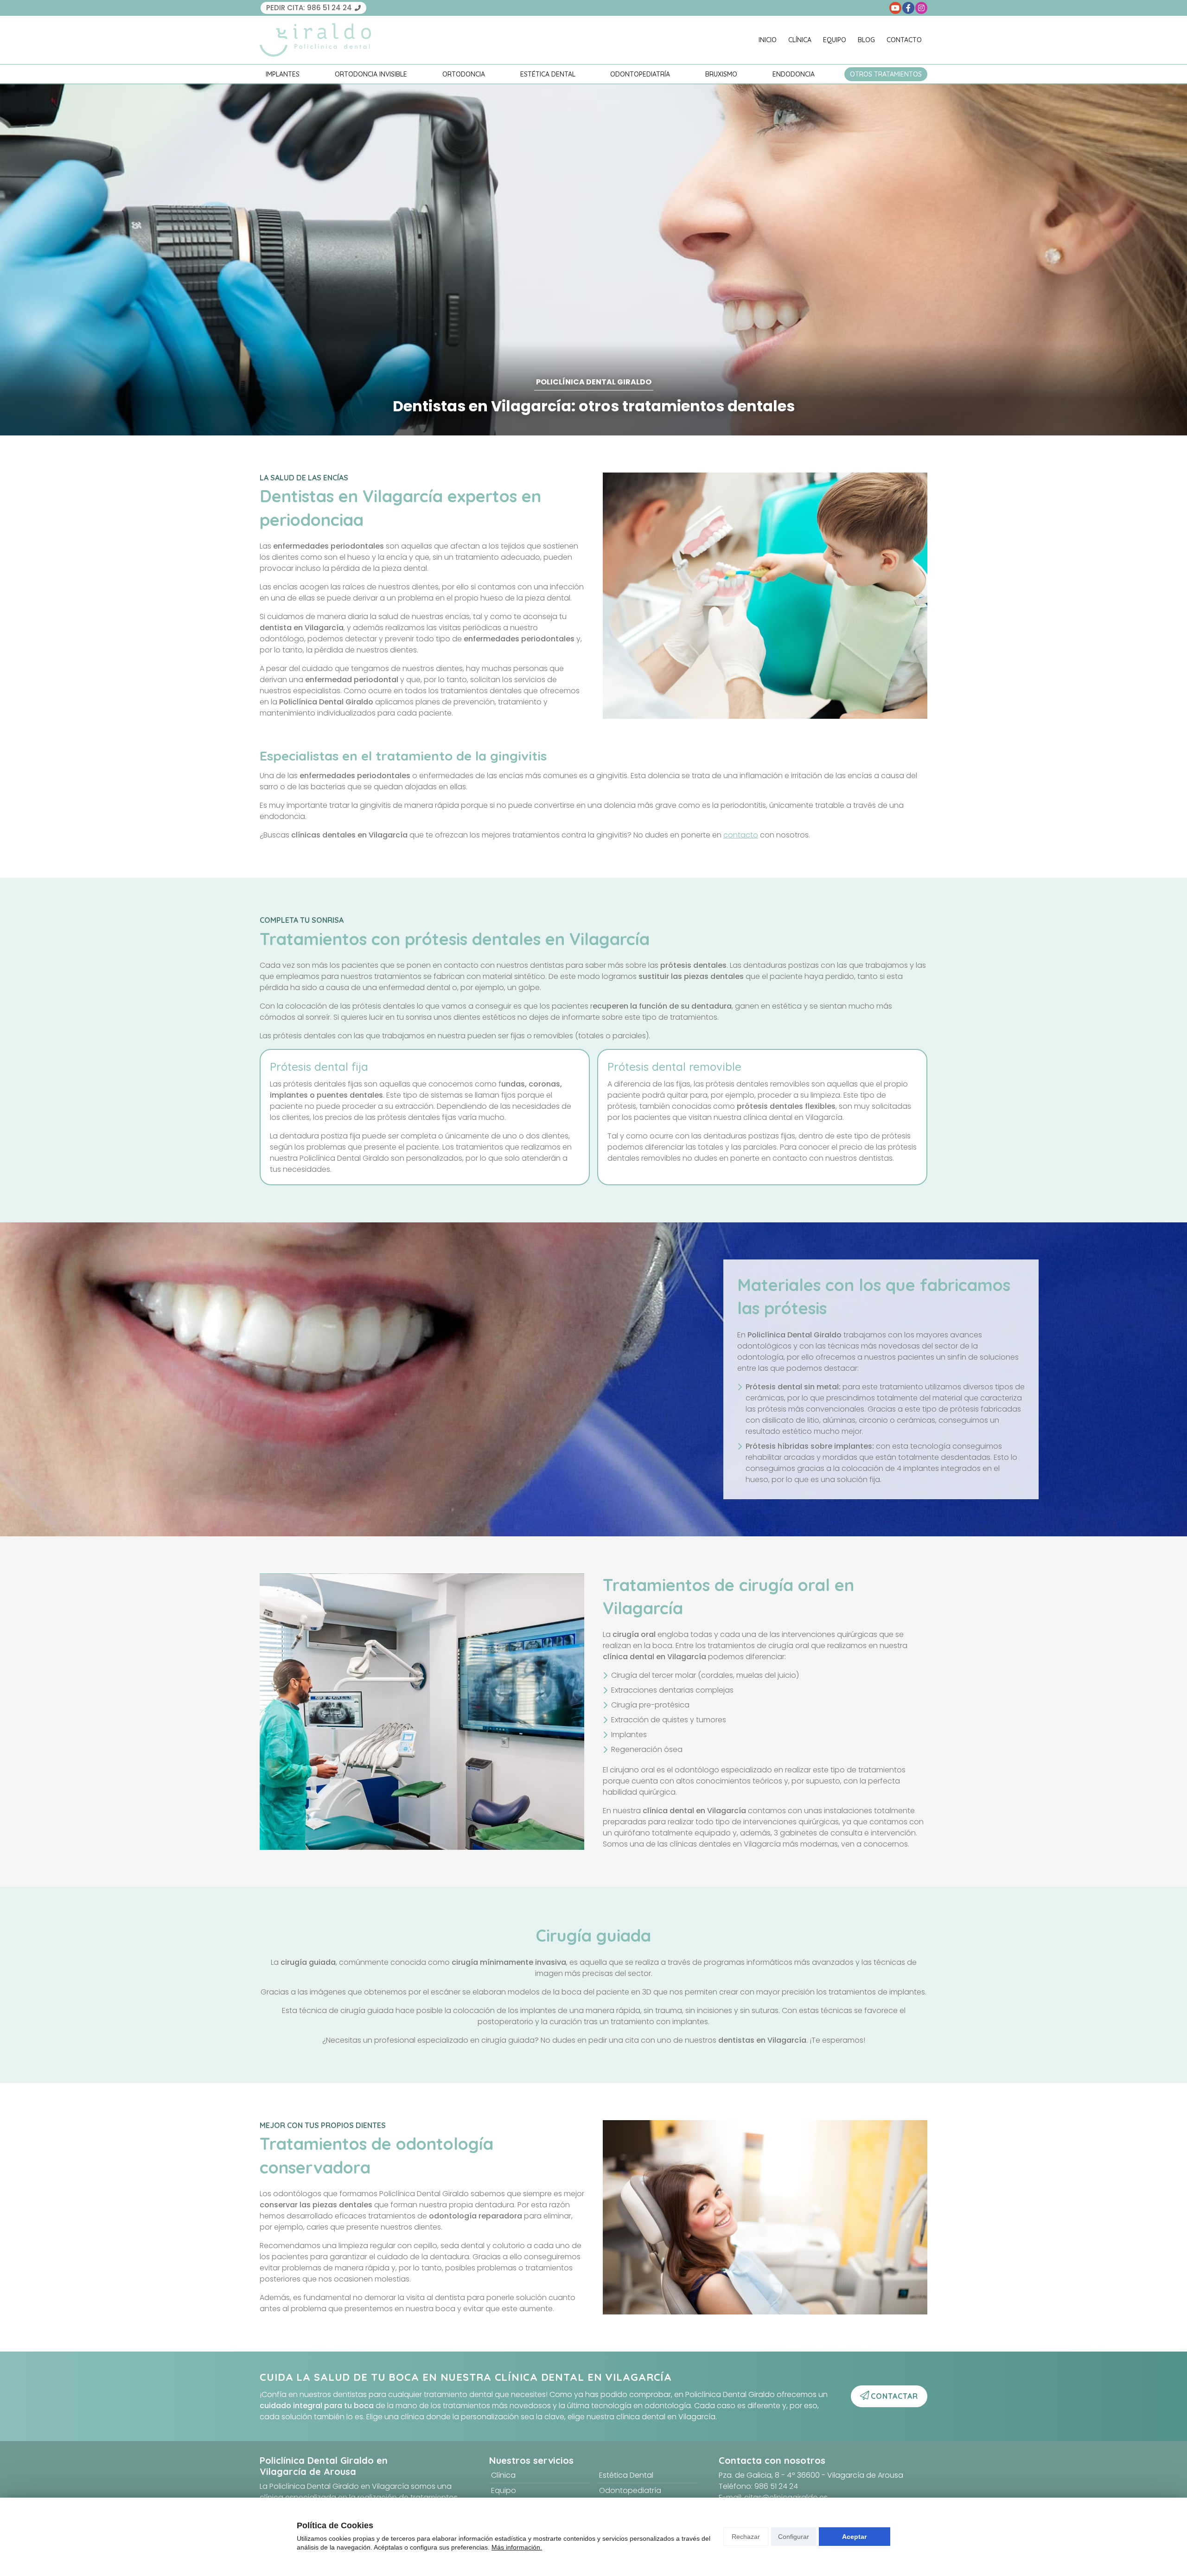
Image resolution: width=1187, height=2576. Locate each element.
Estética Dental (548, 74)
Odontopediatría (640, 74)
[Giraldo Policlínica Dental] (315, 40)
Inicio (768, 40)
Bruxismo (721, 74)
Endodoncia (794, 74)
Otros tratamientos (886, 74)
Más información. (517, 2547)
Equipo (835, 40)
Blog (866, 40)
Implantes (283, 74)
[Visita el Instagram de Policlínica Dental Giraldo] (921, 8)
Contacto (904, 40)
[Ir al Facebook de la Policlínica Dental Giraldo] (908, 8)
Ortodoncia (464, 74)
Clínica (800, 40)
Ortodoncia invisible (371, 74)
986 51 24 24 (776, 2486)
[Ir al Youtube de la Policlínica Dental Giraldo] (895, 8)
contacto (741, 835)
